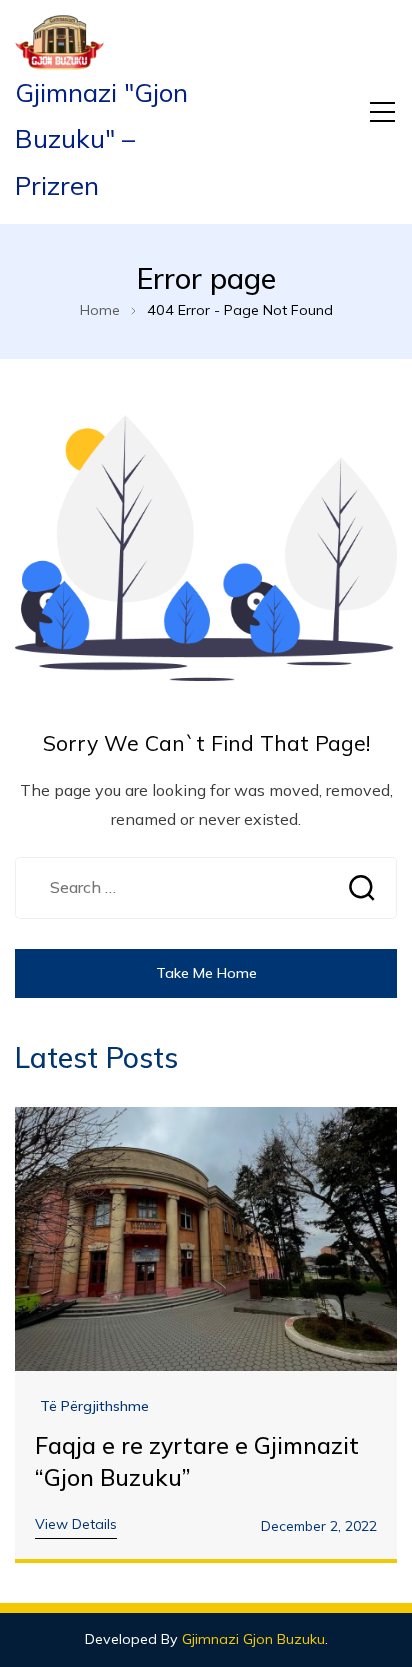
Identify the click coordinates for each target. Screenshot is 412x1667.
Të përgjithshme (94, 1406)
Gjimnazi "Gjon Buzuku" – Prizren (101, 139)
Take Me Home (206, 973)
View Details (76, 1524)
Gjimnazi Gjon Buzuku (253, 1639)
